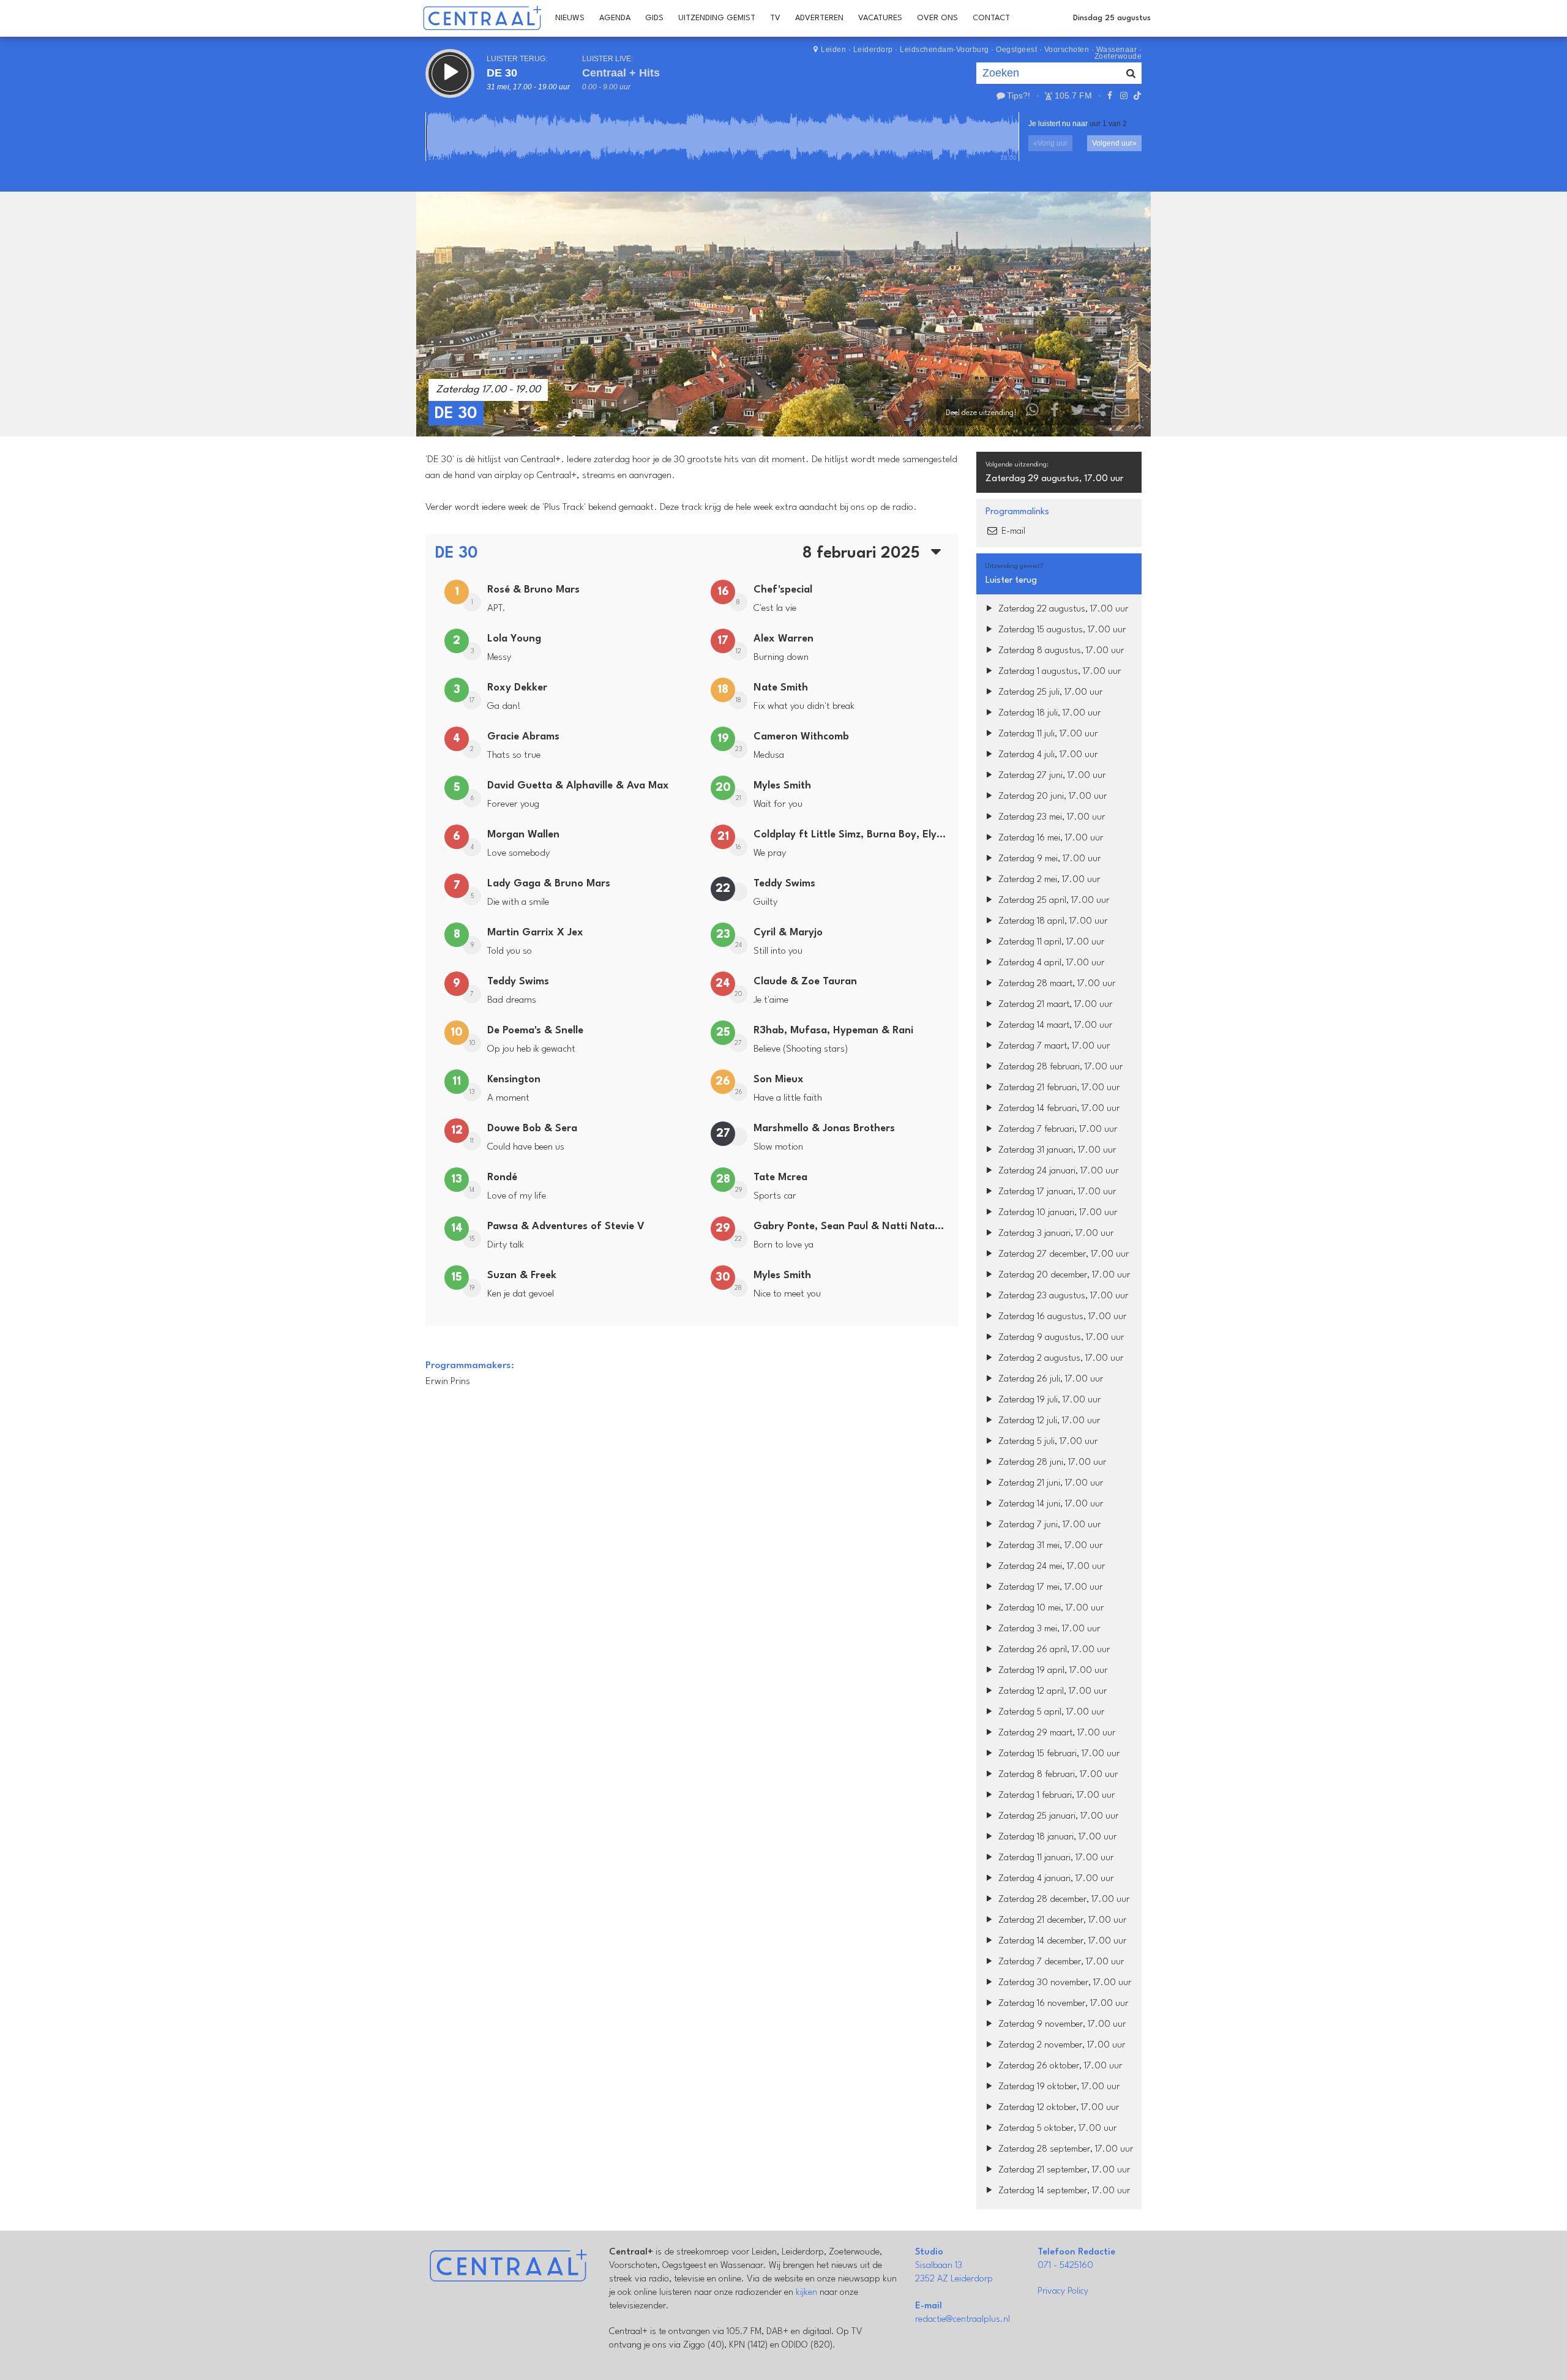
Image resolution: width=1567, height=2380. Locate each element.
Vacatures (880, 18)
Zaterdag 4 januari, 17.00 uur (1055, 1879)
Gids (654, 18)
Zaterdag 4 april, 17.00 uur (1050, 963)
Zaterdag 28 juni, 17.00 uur (1051, 1463)
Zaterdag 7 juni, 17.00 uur (1048, 1525)
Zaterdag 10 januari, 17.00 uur (1057, 1213)
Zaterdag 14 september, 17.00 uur (1063, 2191)
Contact (991, 18)
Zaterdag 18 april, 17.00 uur (1052, 922)
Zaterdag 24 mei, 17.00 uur (1050, 1567)
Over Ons (937, 18)
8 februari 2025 (863, 553)
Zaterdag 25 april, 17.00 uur (1053, 901)
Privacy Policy (1063, 2292)
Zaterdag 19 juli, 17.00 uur (1048, 1400)
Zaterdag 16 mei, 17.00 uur (1049, 838)
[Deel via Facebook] (1055, 413)
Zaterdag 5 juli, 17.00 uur (1047, 1442)
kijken (806, 2293)
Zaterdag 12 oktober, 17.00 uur (1057, 2108)
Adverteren (819, 18)
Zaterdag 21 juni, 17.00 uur (1049, 1484)
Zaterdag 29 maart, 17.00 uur (1056, 1733)
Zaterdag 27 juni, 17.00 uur (1051, 776)
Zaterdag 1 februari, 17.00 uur (1055, 1796)
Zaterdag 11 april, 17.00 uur (1050, 942)
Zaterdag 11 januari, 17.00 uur (1055, 1858)
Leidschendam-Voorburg (944, 50)
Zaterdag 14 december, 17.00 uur (1061, 1941)
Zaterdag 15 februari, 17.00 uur (1058, 1754)
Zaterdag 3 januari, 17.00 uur (1055, 1234)
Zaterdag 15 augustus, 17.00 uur (1061, 630)
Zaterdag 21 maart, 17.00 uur (1054, 1005)
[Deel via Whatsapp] (1033, 413)
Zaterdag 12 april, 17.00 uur (1051, 1692)
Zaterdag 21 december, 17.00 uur (1061, 1921)
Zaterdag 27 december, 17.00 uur (1062, 1255)
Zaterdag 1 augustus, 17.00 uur (1058, 672)
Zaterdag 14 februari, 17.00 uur (1058, 1109)
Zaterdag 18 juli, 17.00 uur (1048, 713)
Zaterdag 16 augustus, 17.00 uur (1061, 1317)
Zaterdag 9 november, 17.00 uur (1061, 2025)
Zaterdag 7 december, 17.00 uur (1060, 1962)
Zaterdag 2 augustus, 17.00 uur (1060, 1359)
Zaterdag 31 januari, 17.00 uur (1056, 1151)
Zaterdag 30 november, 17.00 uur (1064, 1983)
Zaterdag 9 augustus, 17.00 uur (1060, 1338)
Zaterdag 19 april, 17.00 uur (1052, 1671)
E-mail (1012, 532)
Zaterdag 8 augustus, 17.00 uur (1060, 651)
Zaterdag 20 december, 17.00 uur (1063, 1275)
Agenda (615, 18)
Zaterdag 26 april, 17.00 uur (1053, 1650)
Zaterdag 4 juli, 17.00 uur (1047, 755)
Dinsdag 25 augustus (1112, 18)
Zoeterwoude (1118, 56)
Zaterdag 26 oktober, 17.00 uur (1059, 2066)
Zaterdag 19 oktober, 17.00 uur (1058, 2087)
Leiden (833, 50)
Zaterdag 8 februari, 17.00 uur (1057, 1775)
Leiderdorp (873, 50)
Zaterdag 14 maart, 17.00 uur (1054, 1026)
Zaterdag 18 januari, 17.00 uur (1056, 1837)
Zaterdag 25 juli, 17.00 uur (1049, 693)
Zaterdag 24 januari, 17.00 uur (1057, 1171)
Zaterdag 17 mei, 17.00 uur (1049, 1588)
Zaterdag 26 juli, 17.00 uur (1049, 1379)
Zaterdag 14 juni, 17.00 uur (1049, 1504)
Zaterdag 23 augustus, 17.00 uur (1062, 1296)
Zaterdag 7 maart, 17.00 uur (1053, 1046)
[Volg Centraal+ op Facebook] (1110, 95)
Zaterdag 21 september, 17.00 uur (1063, 2170)
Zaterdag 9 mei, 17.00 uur (1048, 859)
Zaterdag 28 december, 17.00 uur (1063, 1900)
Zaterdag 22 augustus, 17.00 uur (1062, 609)
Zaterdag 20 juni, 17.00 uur (1051, 797)
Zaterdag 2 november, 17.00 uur (1060, 2045)
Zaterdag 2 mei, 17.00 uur (1048, 880)
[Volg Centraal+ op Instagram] (1123, 95)
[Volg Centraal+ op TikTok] (1136, 95)
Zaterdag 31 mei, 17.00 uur (1049, 1546)
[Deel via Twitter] (1077, 413)
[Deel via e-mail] (1122, 413)
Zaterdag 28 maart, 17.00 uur (1056, 984)
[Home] (482, 18)
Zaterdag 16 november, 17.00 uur (1062, 2004)
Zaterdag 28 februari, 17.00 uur (1059, 1067)
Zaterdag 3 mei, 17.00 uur (1048, 1629)
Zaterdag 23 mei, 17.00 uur (1050, 818)
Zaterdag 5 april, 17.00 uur (1050, 1712)
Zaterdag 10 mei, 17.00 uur (1050, 1608)
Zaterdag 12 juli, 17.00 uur (1048, 1421)
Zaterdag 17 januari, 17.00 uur (1056, 1192)
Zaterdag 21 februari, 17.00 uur (1058, 1088)
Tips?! (1019, 95)
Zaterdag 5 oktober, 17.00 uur (1056, 2129)
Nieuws (570, 18)
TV (775, 18)
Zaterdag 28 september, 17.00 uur (1064, 2150)
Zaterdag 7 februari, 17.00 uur (1057, 1130)
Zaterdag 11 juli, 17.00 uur (1047, 734)
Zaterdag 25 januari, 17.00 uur (1057, 1817)
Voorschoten (1067, 50)
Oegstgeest (1016, 50)
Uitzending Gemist (717, 18)
